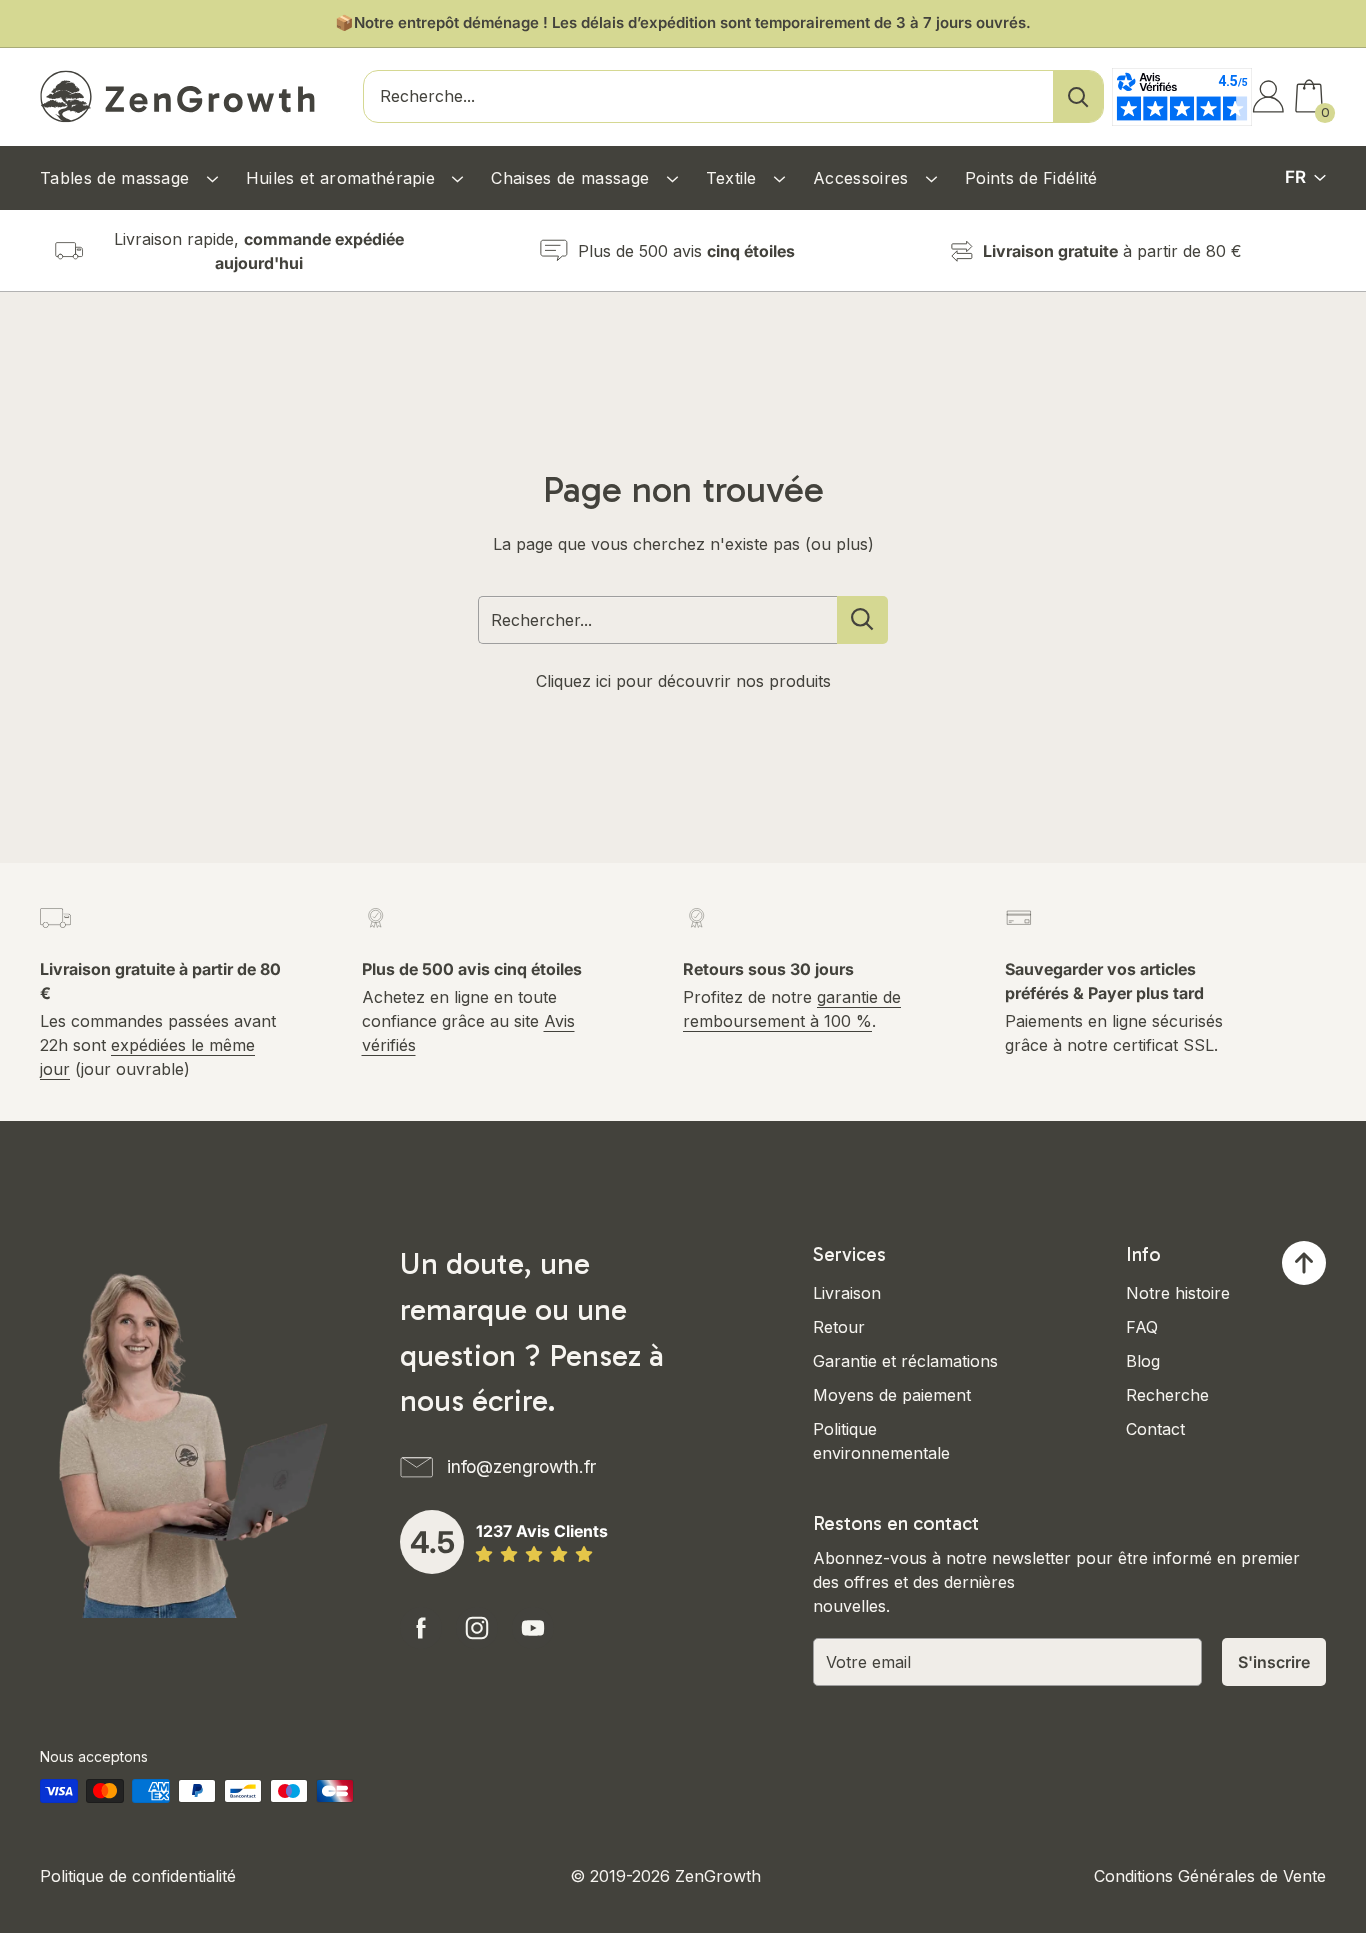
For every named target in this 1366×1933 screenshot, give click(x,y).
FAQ (1142, 1327)
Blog (1143, 1361)
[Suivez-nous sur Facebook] (421, 1628)
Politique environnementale (881, 1441)
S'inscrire (1274, 1662)
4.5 (432, 1542)
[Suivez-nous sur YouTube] (533, 1628)
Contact (1155, 1429)
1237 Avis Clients (542, 1531)
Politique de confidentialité (138, 1876)
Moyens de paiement (892, 1395)
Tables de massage (117, 178)
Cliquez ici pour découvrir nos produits (683, 681)
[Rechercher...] (862, 620)
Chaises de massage (572, 178)
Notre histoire (1178, 1293)
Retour (839, 1327)
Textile (734, 178)
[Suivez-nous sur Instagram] (477, 1628)
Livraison (847, 1293)
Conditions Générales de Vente (1210, 1876)
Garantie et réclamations (905, 1361)
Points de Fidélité (1031, 178)
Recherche (1167, 1395)
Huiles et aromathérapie (343, 178)
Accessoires (863, 178)
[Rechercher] (1078, 96)
